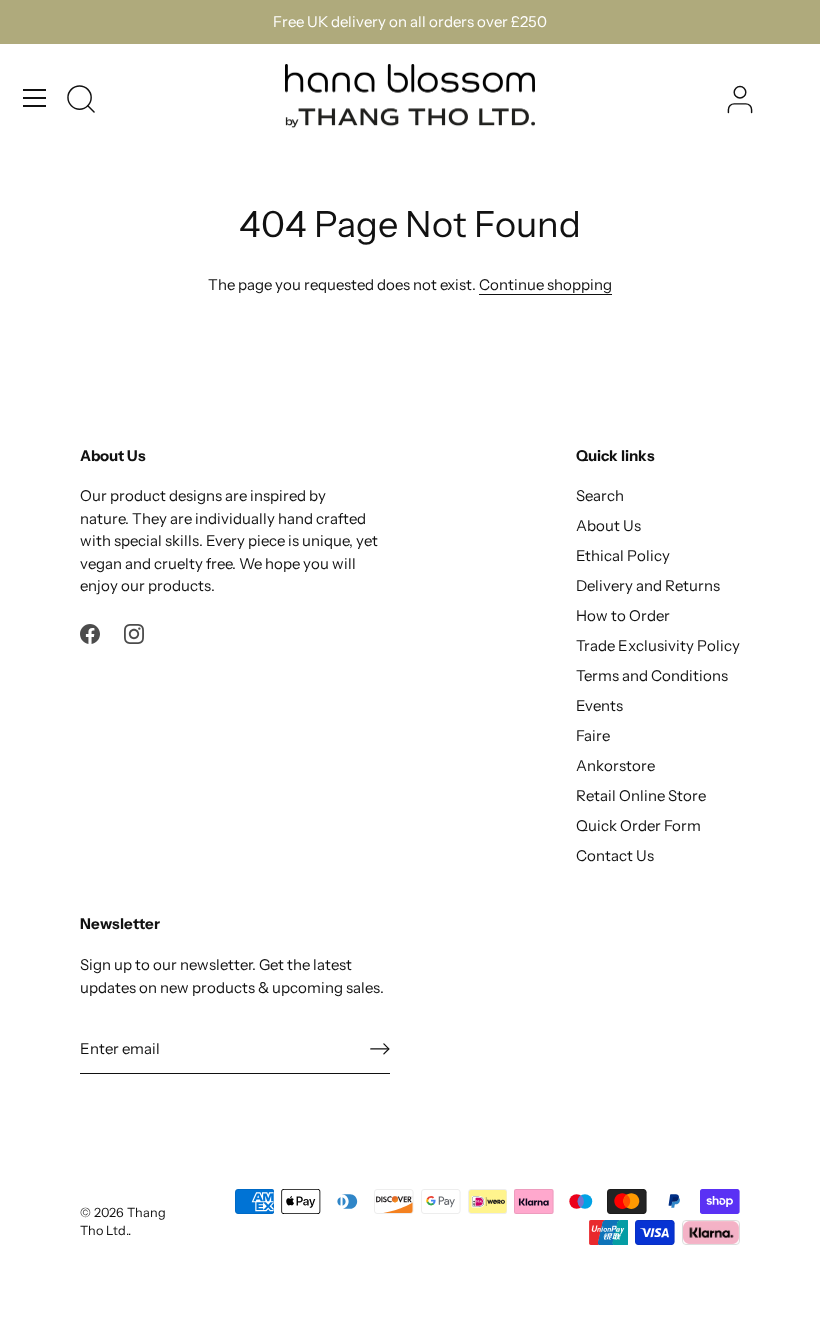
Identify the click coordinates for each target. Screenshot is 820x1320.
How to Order (623, 615)
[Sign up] (380, 1048)
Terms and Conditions (652, 675)
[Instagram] (134, 632)
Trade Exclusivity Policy (658, 645)
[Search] (81, 101)
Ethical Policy (623, 555)
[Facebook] (90, 632)
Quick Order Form (638, 825)
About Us (608, 525)
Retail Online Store (641, 795)
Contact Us (615, 855)
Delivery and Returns (648, 585)
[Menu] (35, 98)
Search (600, 495)
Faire (593, 735)
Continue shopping (545, 284)
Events (599, 705)
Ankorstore (615, 765)
